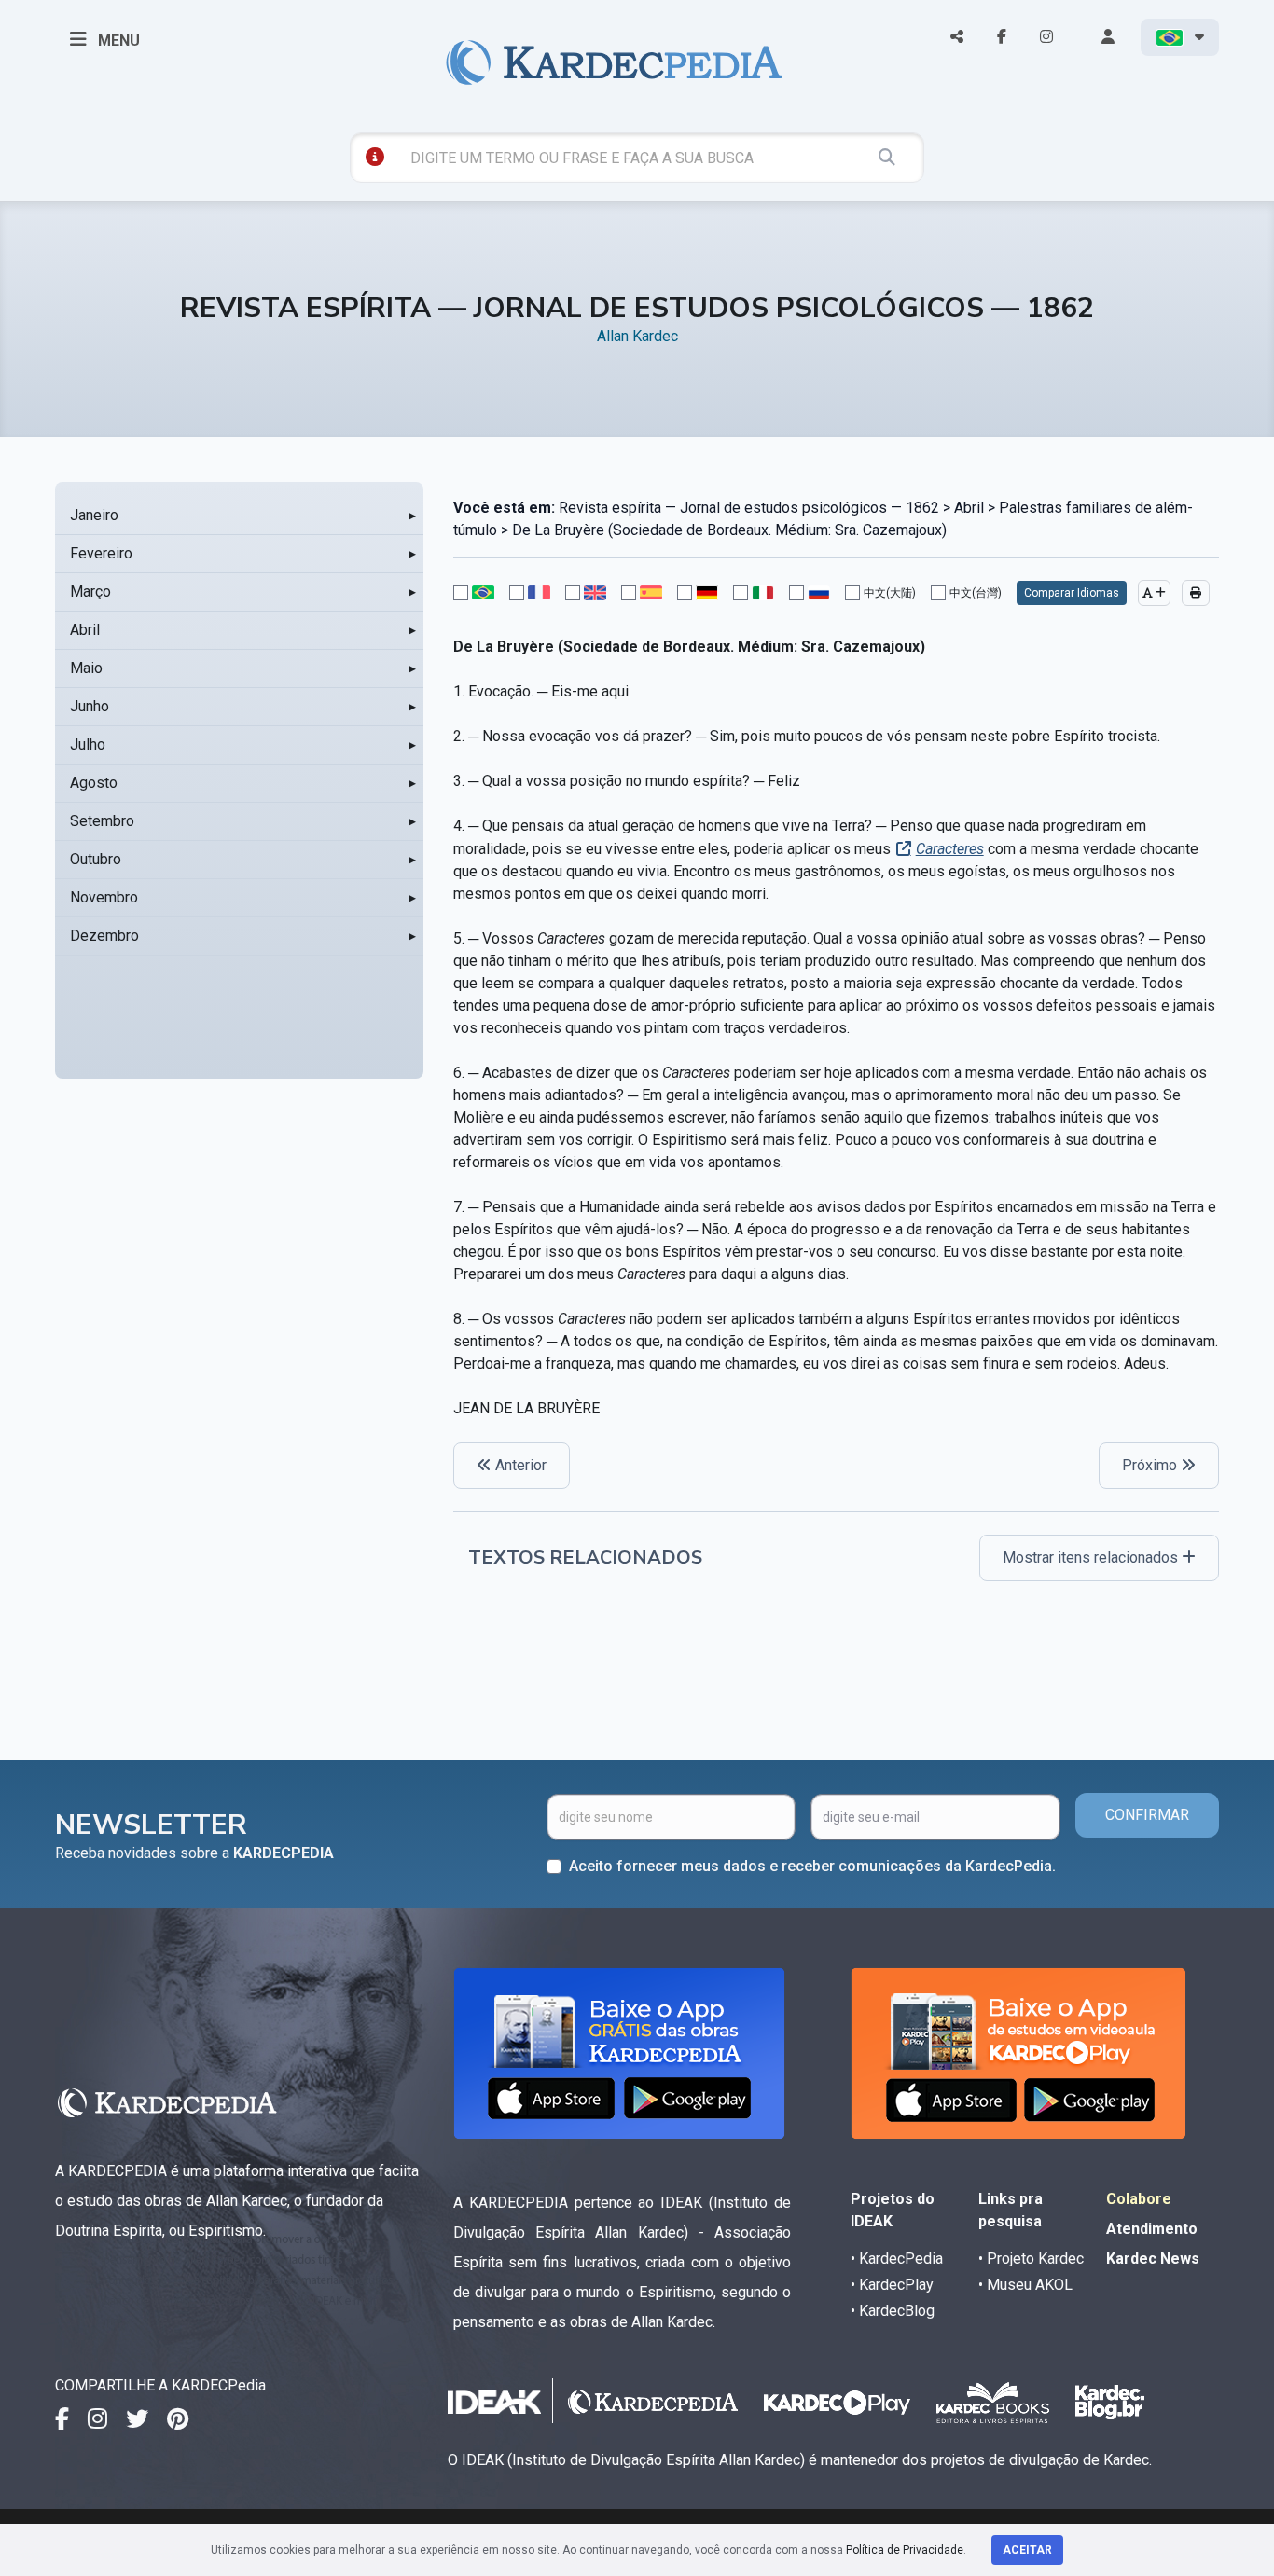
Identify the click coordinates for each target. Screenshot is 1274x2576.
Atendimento (1152, 2229)
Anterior (519, 1465)
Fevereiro (101, 553)
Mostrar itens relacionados (1092, 1557)
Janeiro (94, 515)
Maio (86, 668)
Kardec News (1153, 2259)
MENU (117, 41)
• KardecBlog (893, 2311)
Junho (90, 706)
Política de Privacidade (905, 2550)
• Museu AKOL (1025, 2285)
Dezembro (104, 936)
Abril (85, 630)
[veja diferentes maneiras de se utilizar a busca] (375, 157)
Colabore (1139, 2199)
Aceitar (1027, 2550)
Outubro (96, 859)
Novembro (104, 897)
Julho (88, 744)
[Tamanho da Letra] (1154, 593)
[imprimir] (1196, 593)
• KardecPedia (897, 2259)
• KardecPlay (892, 2285)
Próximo (1151, 1465)
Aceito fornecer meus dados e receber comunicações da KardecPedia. (812, 1866)
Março (90, 592)
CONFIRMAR (1147, 1815)
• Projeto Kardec (1031, 2259)
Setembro (102, 821)
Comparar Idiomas (1072, 593)
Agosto (94, 783)
